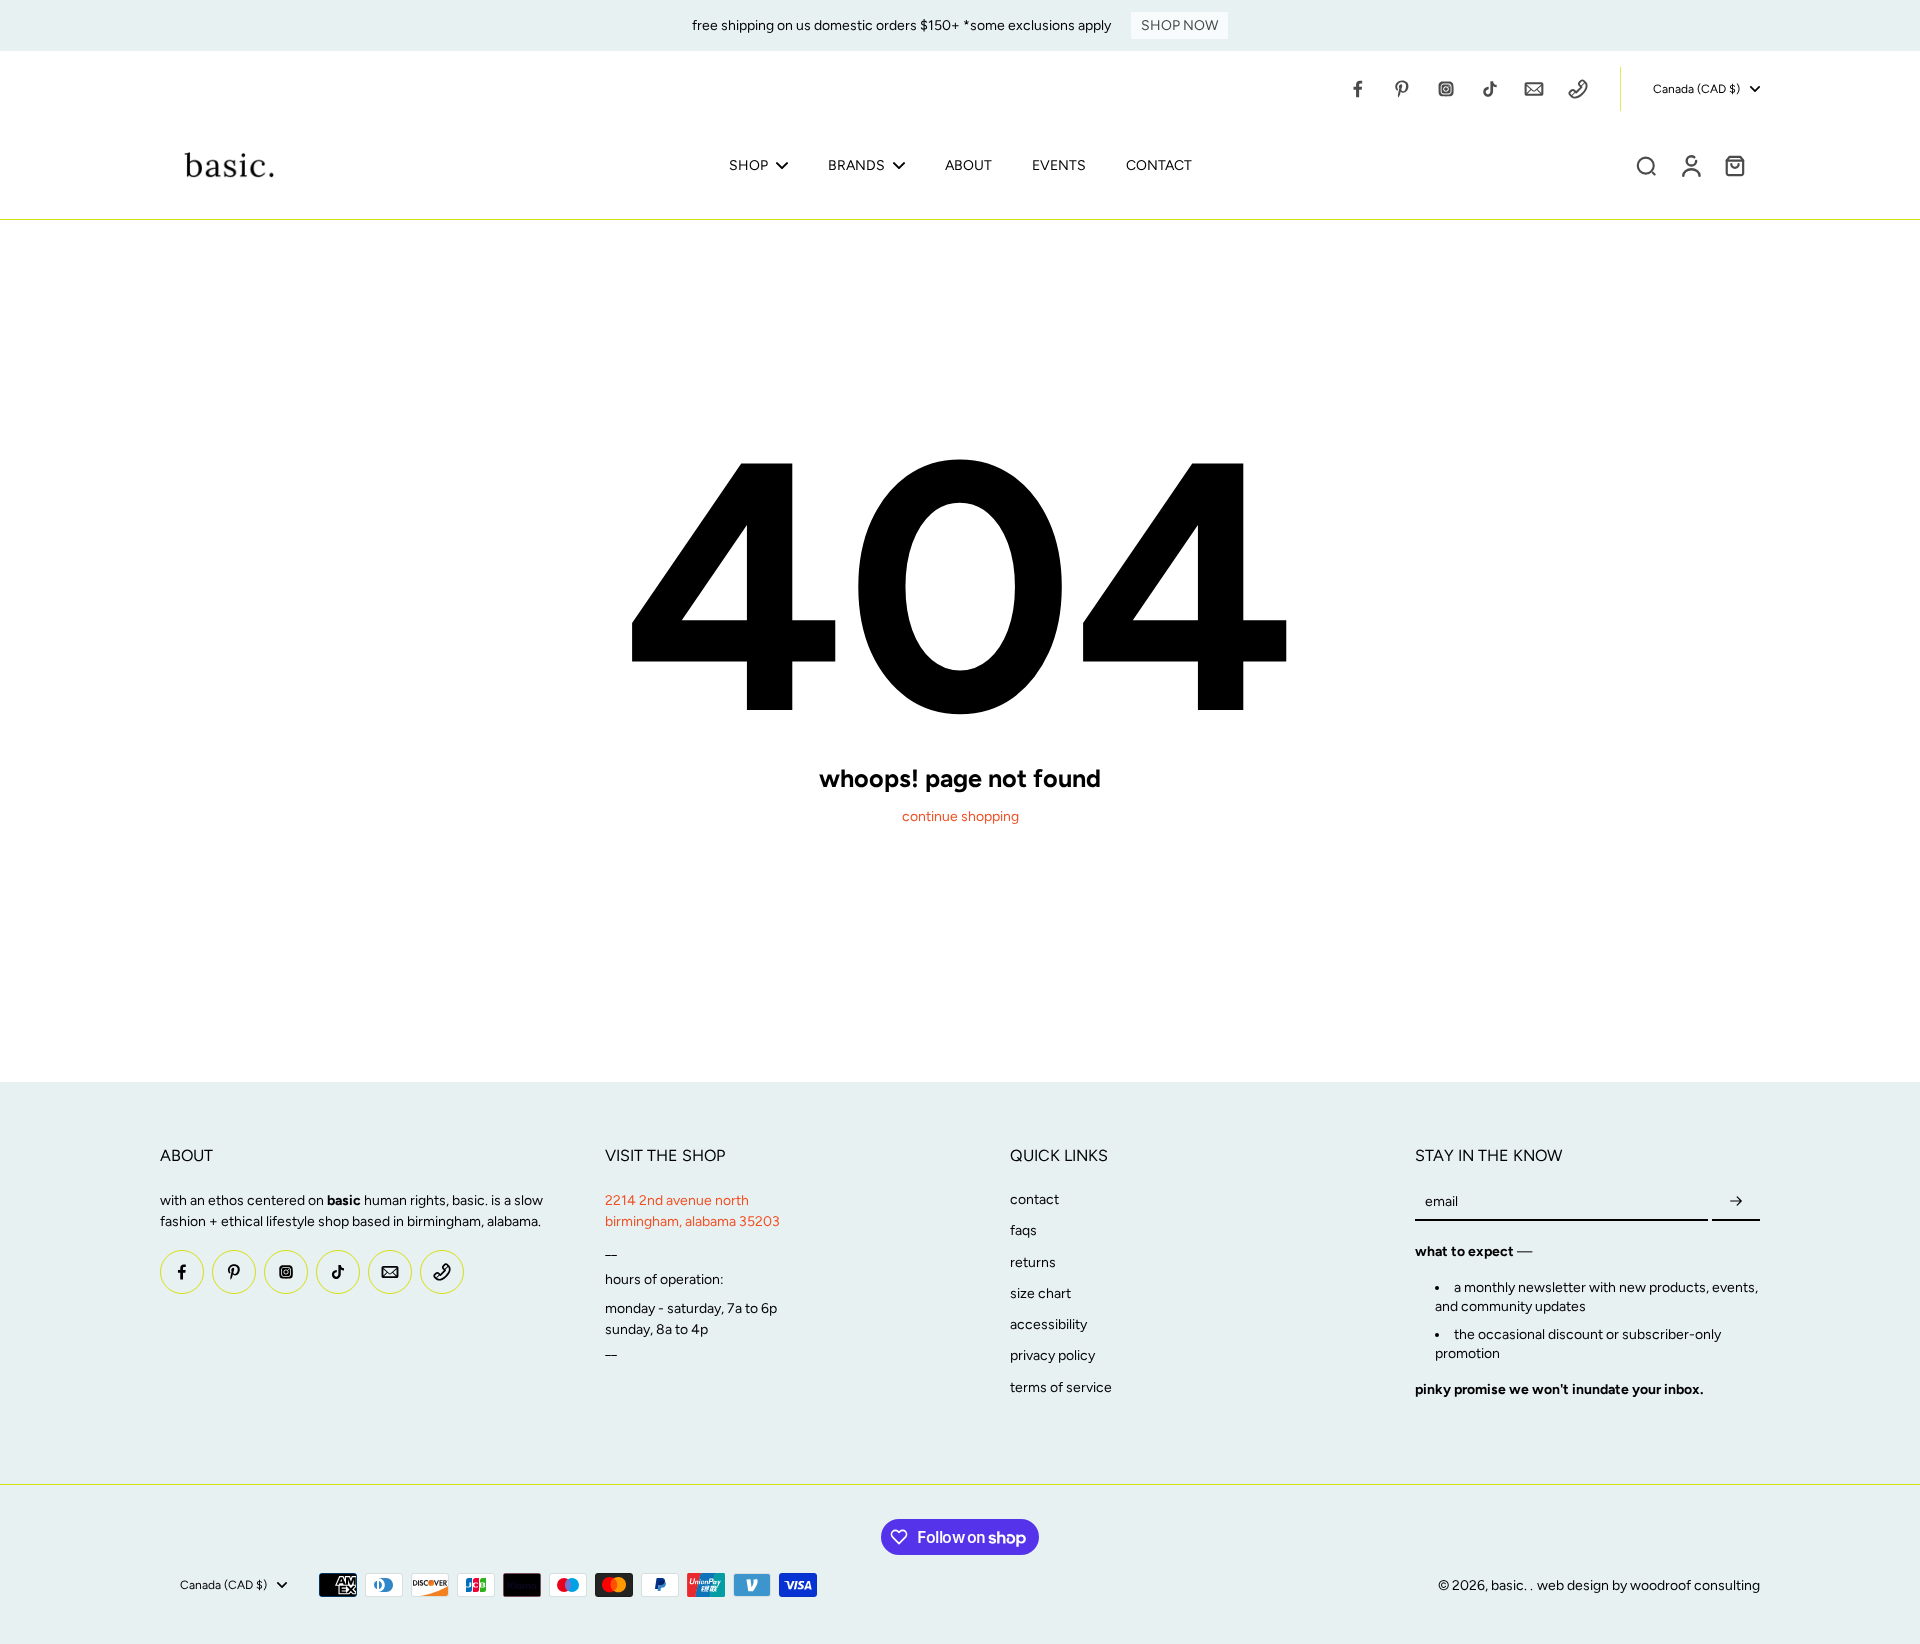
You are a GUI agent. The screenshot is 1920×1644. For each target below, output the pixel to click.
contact (1034, 1199)
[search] (1646, 165)
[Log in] (1690, 165)
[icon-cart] (1734, 165)
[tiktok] (1490, 89)
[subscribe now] (1736, 1201)
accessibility (1048, 1324)
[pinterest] (1402, 89)
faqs (1023, 1230)
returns (1033, 1262)
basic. (1510, 1585)
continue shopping (960, 816)
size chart (1040, 1293)
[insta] (1446, 89)
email (1441, 1201)
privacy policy (1052, 1355)
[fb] (1358, 89)
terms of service (1061, 1387)
